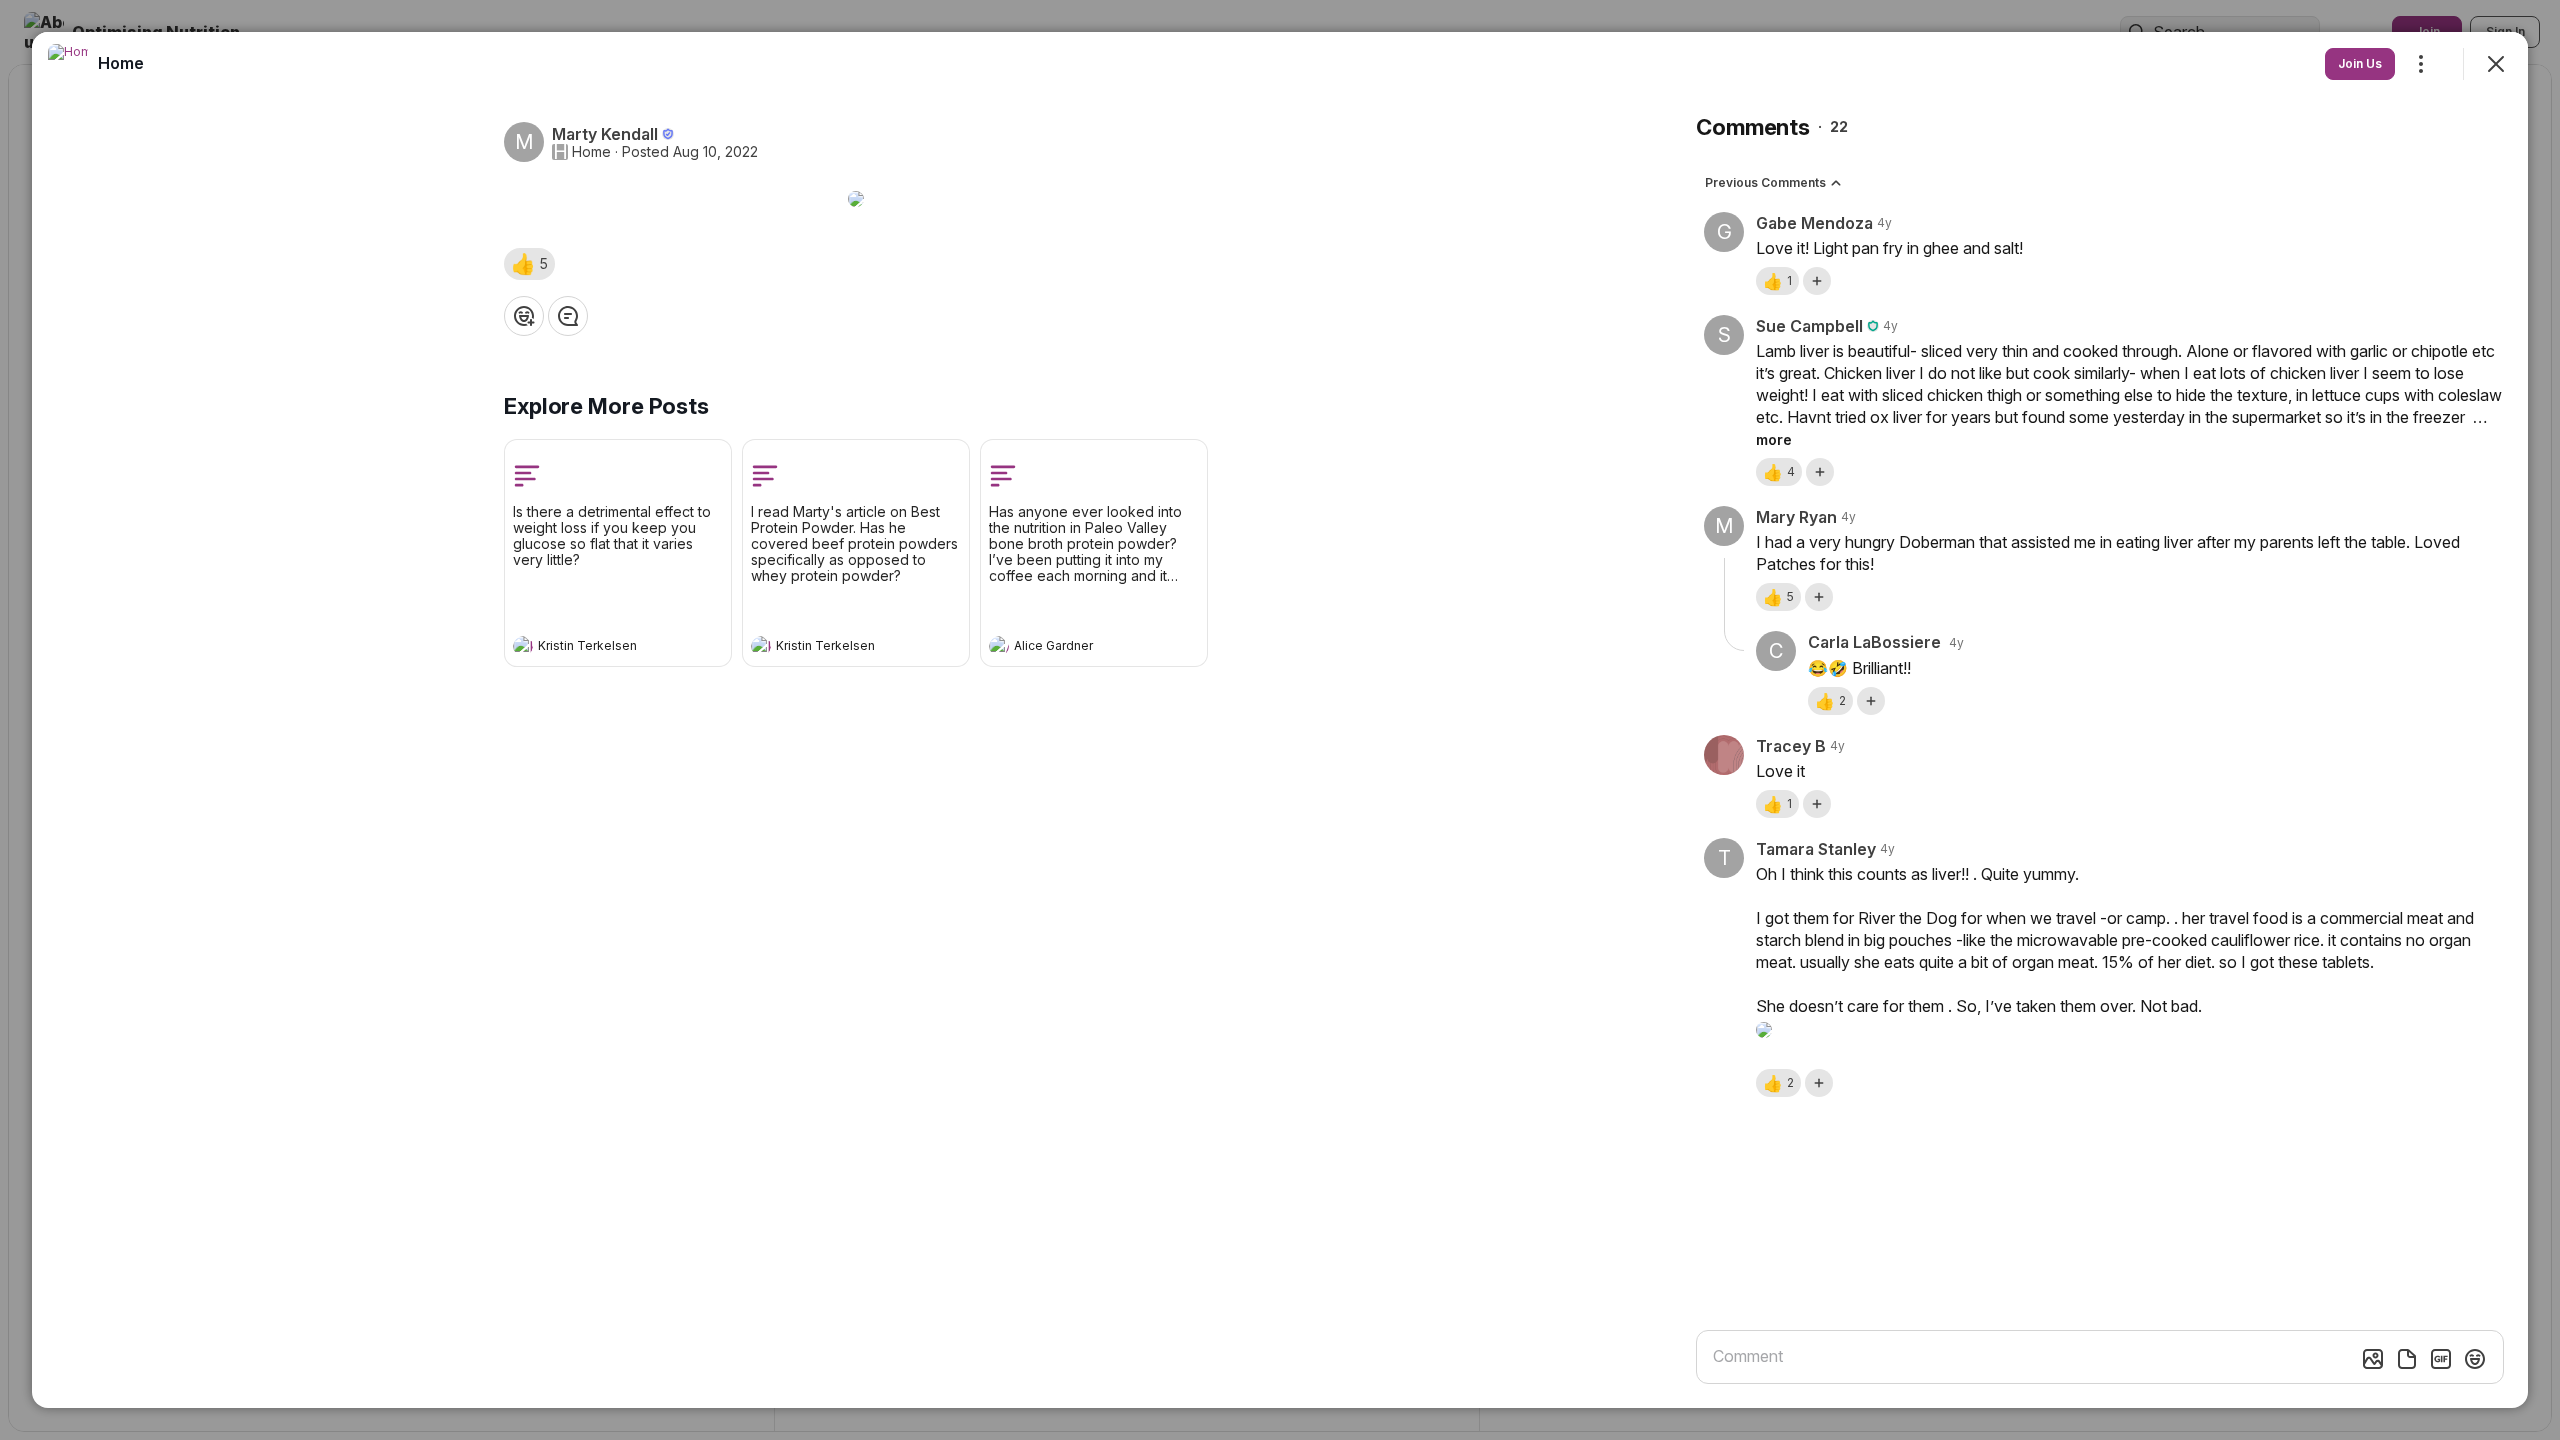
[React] (524, 316)
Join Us (2360, 63)
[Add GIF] (2441, 1359)
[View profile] (523, 646)
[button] (529, 264)
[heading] (598, 648)
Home (591, 152)
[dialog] (1280, 720)
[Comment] (568, 316)
